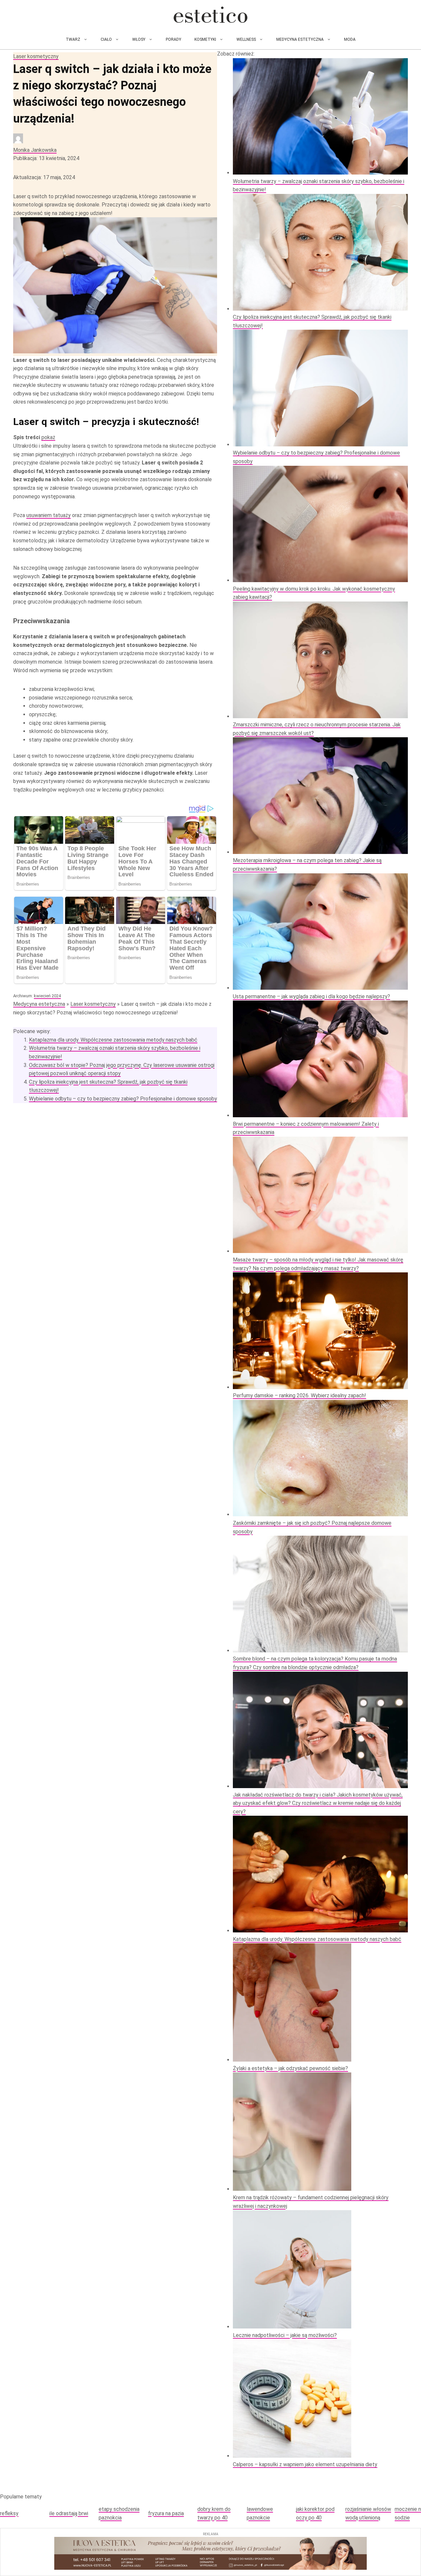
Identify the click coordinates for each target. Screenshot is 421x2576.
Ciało (106, 39)
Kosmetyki (205, 39)
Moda (350, 39)
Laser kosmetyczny (36, 56)
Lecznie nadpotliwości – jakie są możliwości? (285, 2335)
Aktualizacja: (44, 177)
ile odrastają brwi (69, 2513)
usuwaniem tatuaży (49, 515)
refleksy (9, 2513)
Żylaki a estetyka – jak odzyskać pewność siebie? (290, 2068)
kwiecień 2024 (47, 996)
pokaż (48, 437)
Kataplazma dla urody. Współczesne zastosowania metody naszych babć (113, 1040)
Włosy (139, 39)
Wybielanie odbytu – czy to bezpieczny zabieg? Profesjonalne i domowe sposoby (123, 1099)
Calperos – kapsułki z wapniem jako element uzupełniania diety (305, 2464)
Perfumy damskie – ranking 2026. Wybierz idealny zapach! (299, 1395)
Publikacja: (46, 158)
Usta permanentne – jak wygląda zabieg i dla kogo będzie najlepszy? (311, 996)
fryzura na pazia (166, 2513)
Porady (173, 39)
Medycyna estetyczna (300, 39)
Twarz (73, 39)
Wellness (246, 39)
